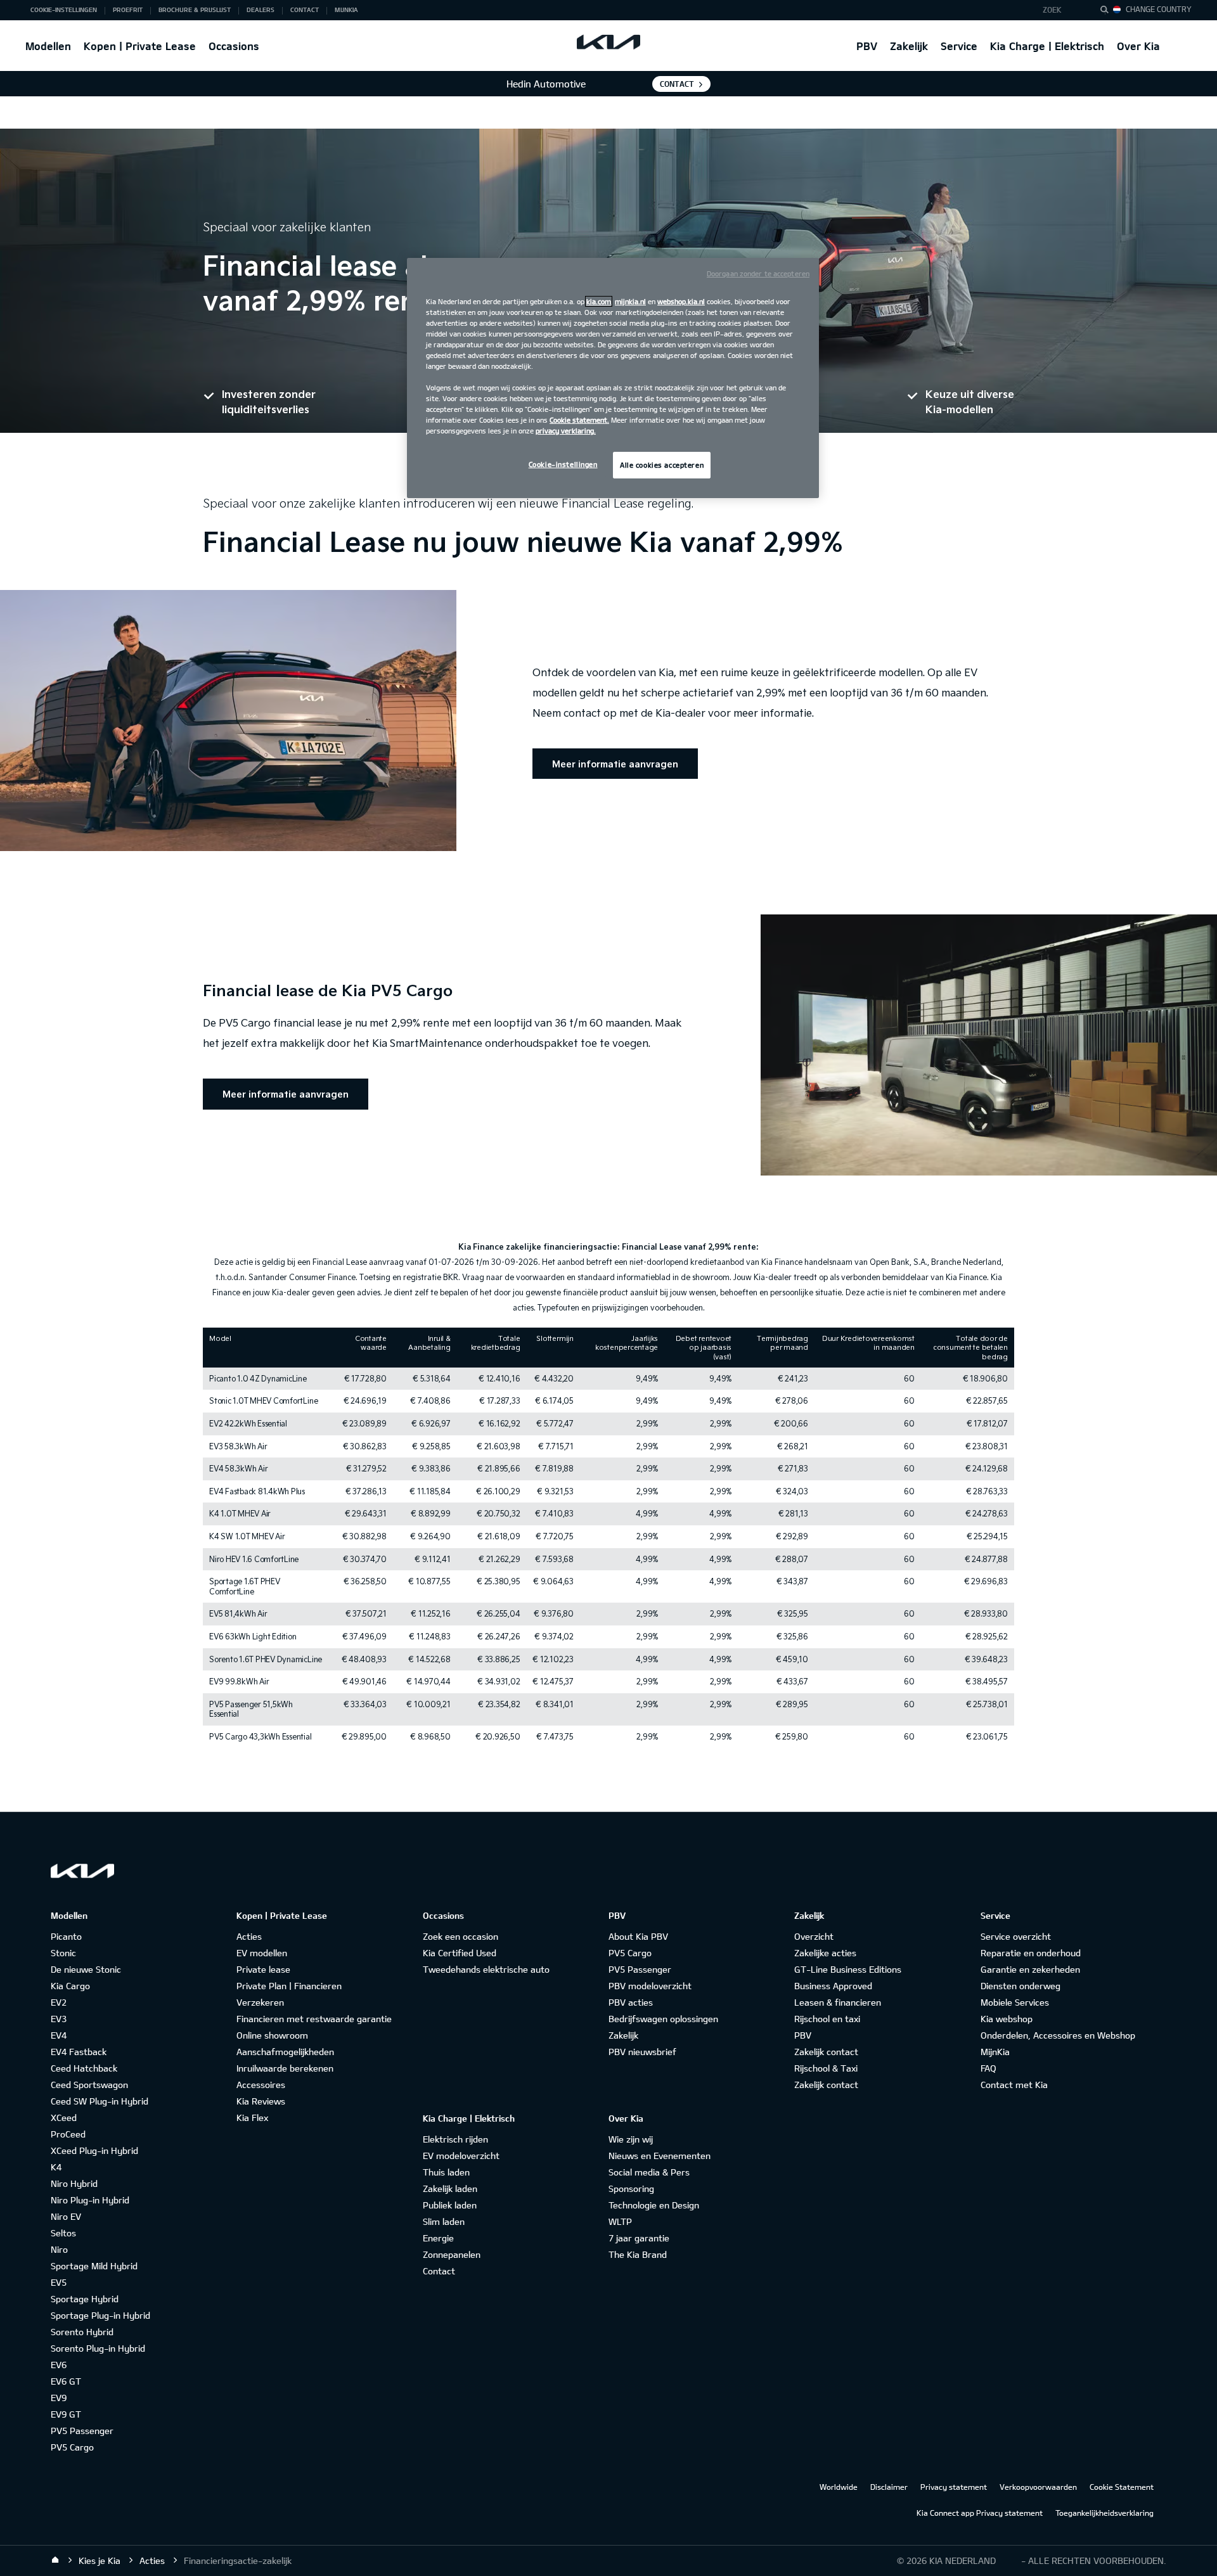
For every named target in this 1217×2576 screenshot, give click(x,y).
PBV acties (631, 2002)
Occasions (234, 46)
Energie (438, 2238)
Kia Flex (252, 2118)
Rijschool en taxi (827, 2019)
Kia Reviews (261, 2101)
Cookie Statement (1122, 2487)
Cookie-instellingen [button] (64, 10)
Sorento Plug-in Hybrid (98, 2348)
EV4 (59, 2035)
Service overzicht (1016, 1936)
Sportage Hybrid (85, 2299)
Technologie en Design (654, 2205)
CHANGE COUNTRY (1159, 9)
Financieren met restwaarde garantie (314, 2019)
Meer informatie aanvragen (615, 764)
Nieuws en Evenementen (660, 2156)
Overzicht (814, 1936)
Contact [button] (305, 10)
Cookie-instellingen (563, 464)
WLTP (620, 2221)
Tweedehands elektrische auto (486, 1969)
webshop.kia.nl (681, 301)
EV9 (59, 2398)
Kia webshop (1007, 2019)
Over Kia (1138, 46)
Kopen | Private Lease (140, 46)
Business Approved (833, 1986)
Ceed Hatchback (84, 2068)
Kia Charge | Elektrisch (1047, 46)
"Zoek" (1108, 11)
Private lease (263, 1969)
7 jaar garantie (639, 2238)
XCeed (64, 2118)
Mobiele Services (1015, 2002)
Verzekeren (260, 2002)
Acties (249, 1936)
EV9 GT (66, 2414)
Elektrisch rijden (455, 2139)
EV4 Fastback (79, 2052)
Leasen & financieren (838, 2002)
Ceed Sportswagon (89, 2085)
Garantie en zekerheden (1030, 1969)
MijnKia (995, 2052)
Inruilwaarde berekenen (285, 2068)
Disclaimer (889, 2487)
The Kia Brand (638, 2254)
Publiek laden (450, 2205)
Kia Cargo (70, 1986)
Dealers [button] (261, 10)
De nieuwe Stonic (86, 1969)
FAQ (988, 2068)
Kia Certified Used (460, 1953)
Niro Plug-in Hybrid (90, 2200)
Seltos (63, 2233)
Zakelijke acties (825, 1953)
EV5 (59, 2282)
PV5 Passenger (82, 2431)
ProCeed (68, 2134)
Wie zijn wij (631, 2139)
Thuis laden (446, 2172)
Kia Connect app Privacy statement (980, 2513)
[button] (1061, 10)
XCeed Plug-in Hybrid (94, 2150)
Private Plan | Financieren (289, 1986)
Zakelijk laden (450, 2188)
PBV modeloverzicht (650, 1986)
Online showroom (272, 2035)
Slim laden (444, 2221)
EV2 (59, 2002)
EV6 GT (66, 2381)
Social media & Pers (649, 2172)
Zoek (1052, 10)
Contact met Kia (1014, 2085)
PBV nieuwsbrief (642, 2052)
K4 (56, 2167)
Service (959, 46)
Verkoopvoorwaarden (1038, 2487)
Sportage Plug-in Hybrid (100, 2315)
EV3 (59, 2019)
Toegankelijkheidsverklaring (1104, 2513)
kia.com (599, 301)
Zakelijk (909, 46)
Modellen (48, 46)
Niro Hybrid (74, 2183)
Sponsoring (631, 2188)
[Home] (55, 2560)
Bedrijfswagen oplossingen (663, 2019)
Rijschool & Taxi (826, 2068)
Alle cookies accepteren (662, 465)
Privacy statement (954, 2487)
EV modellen (262, 1953)
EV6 (59, 2365)
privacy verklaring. (566, 431)
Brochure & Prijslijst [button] (195, 10)
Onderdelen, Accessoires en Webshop (1058, 2035)
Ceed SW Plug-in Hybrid (100, 2101)
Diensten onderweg (1021, 1986)
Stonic (63, 1953)
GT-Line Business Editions (848, 1969)
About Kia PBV (638, 1936)
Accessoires (261, 2085)
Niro (59, 2249)
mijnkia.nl (630, 301)
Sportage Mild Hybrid (94, 2266)
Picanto (66, 1936)
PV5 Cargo (72, 2447)
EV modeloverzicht (461, 2156)
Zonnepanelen (452, 2254)
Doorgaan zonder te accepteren (758, 273)
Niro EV (66, 2216)
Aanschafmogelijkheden (285, 2052)
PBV (867, 46)
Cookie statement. (579, 420)
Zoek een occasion (460, 1936)
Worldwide (839, 2487)
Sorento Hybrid (82, 2332)
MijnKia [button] (346, 10)
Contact (677, 84)
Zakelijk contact (826, 2052)
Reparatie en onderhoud (1031, 1953)
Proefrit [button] (128, 10)
